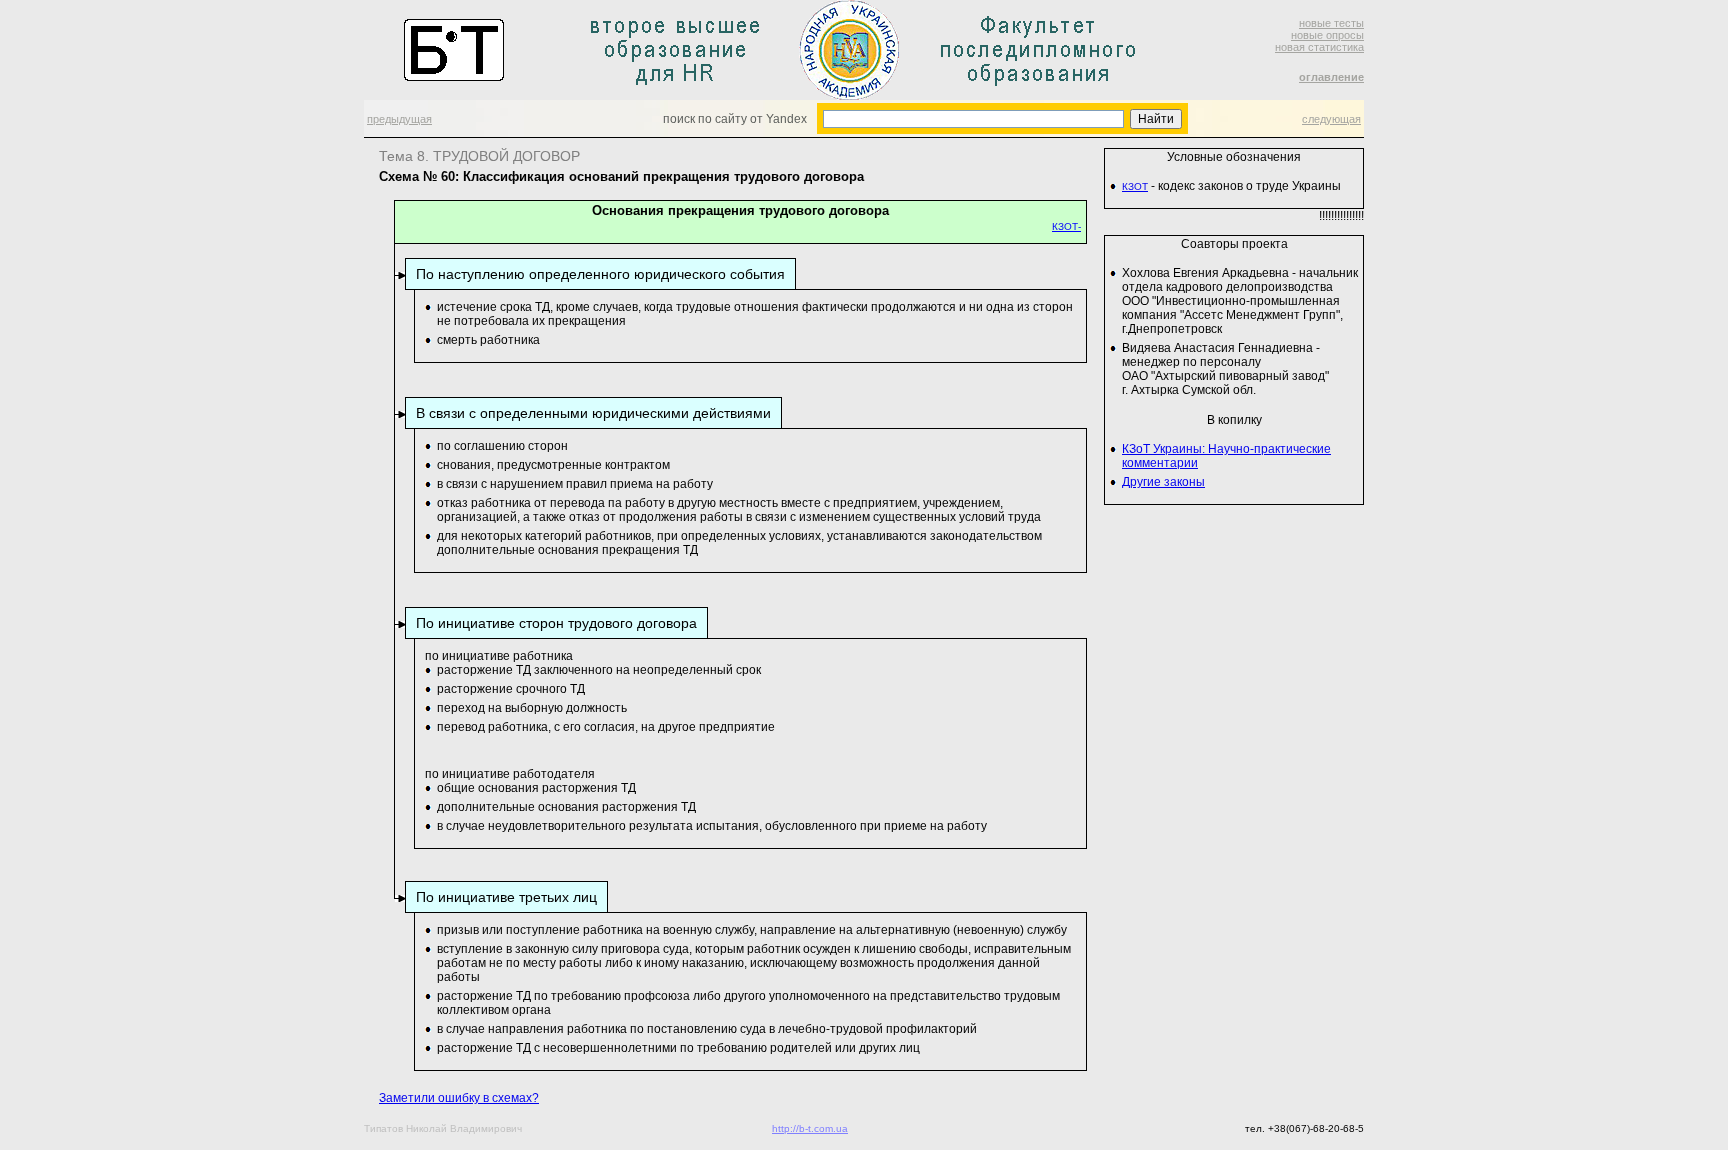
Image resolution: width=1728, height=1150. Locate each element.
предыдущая (399, 119)
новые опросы (1327, 35)
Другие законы (1163, 482)
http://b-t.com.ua (810, 1128)
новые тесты (1331, 23)
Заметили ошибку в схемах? (459, 1098)
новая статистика (1319, 47)
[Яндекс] (840, 117)
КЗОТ (1135, 186)
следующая (1331, 119)
